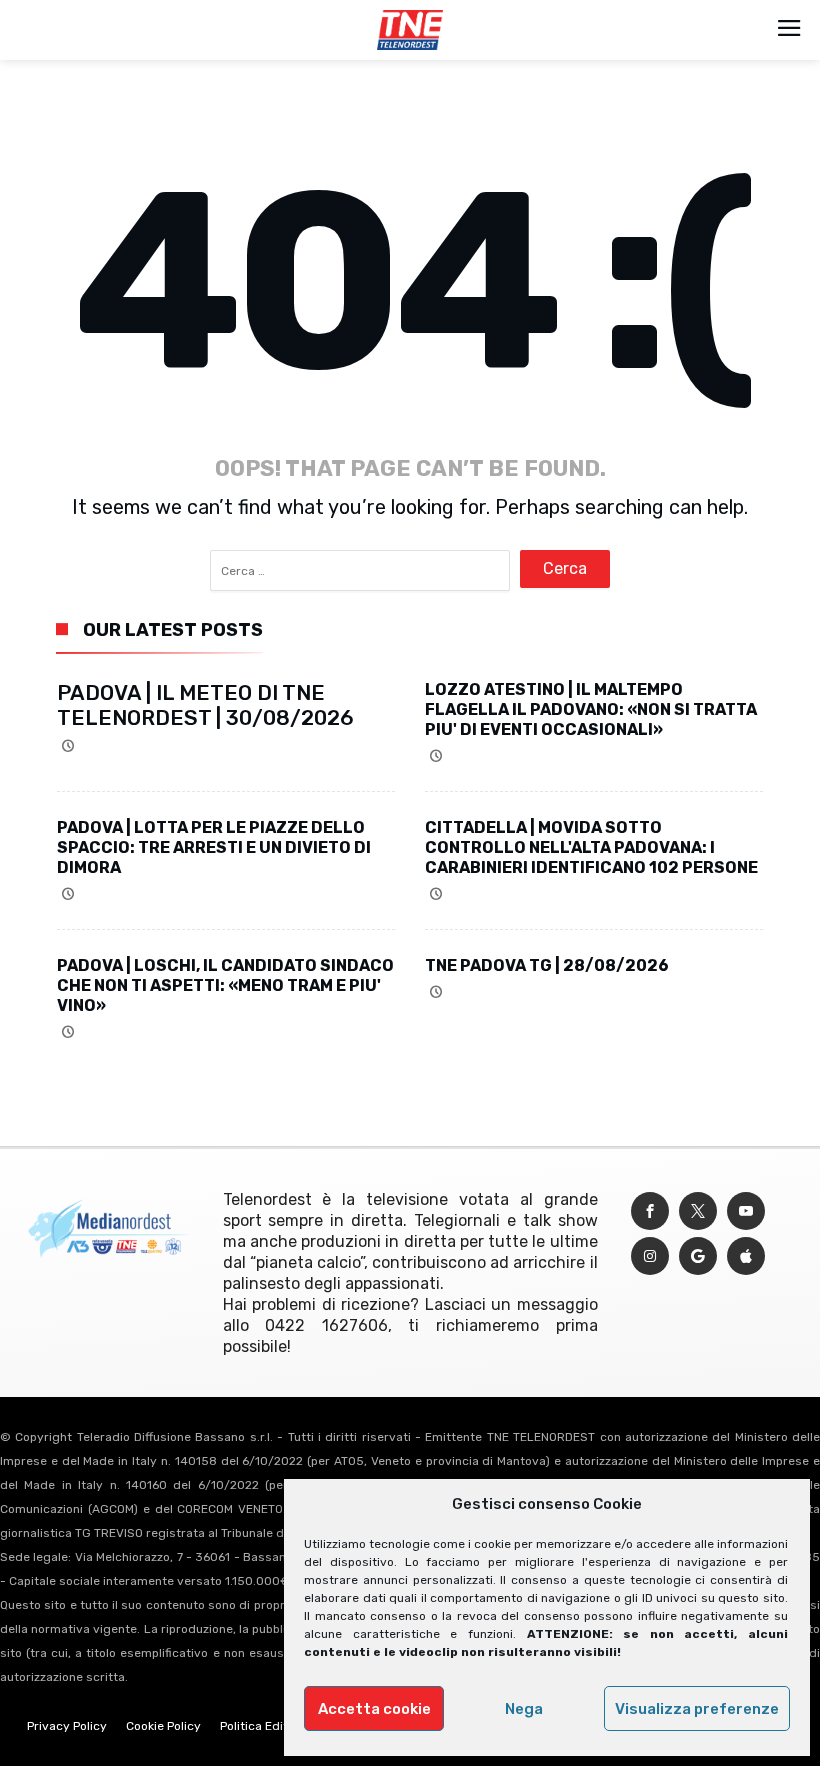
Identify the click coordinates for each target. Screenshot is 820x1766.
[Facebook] (650, 1211)
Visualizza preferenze (697, 1709)
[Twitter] (698, 1211)
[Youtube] (746, 1211)
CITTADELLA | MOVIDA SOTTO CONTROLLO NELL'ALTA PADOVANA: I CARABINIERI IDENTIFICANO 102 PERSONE (591, 847)
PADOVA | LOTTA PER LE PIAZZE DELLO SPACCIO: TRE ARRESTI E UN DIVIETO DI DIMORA (214, 847)
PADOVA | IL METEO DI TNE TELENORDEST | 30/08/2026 (205, 705)
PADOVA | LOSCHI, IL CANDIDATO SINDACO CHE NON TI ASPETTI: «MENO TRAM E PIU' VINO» (225, 985)
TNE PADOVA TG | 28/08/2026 (547, 965)
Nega (524, 1709)
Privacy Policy (67, 1726)
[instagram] (650, 1256)
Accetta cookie (374, 1709)
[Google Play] (698, 1256)
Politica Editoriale (270, 1726)
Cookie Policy (163, 1726)
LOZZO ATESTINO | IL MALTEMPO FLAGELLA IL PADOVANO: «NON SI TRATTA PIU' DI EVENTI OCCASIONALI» (591, 709)
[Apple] (746, 1256)
